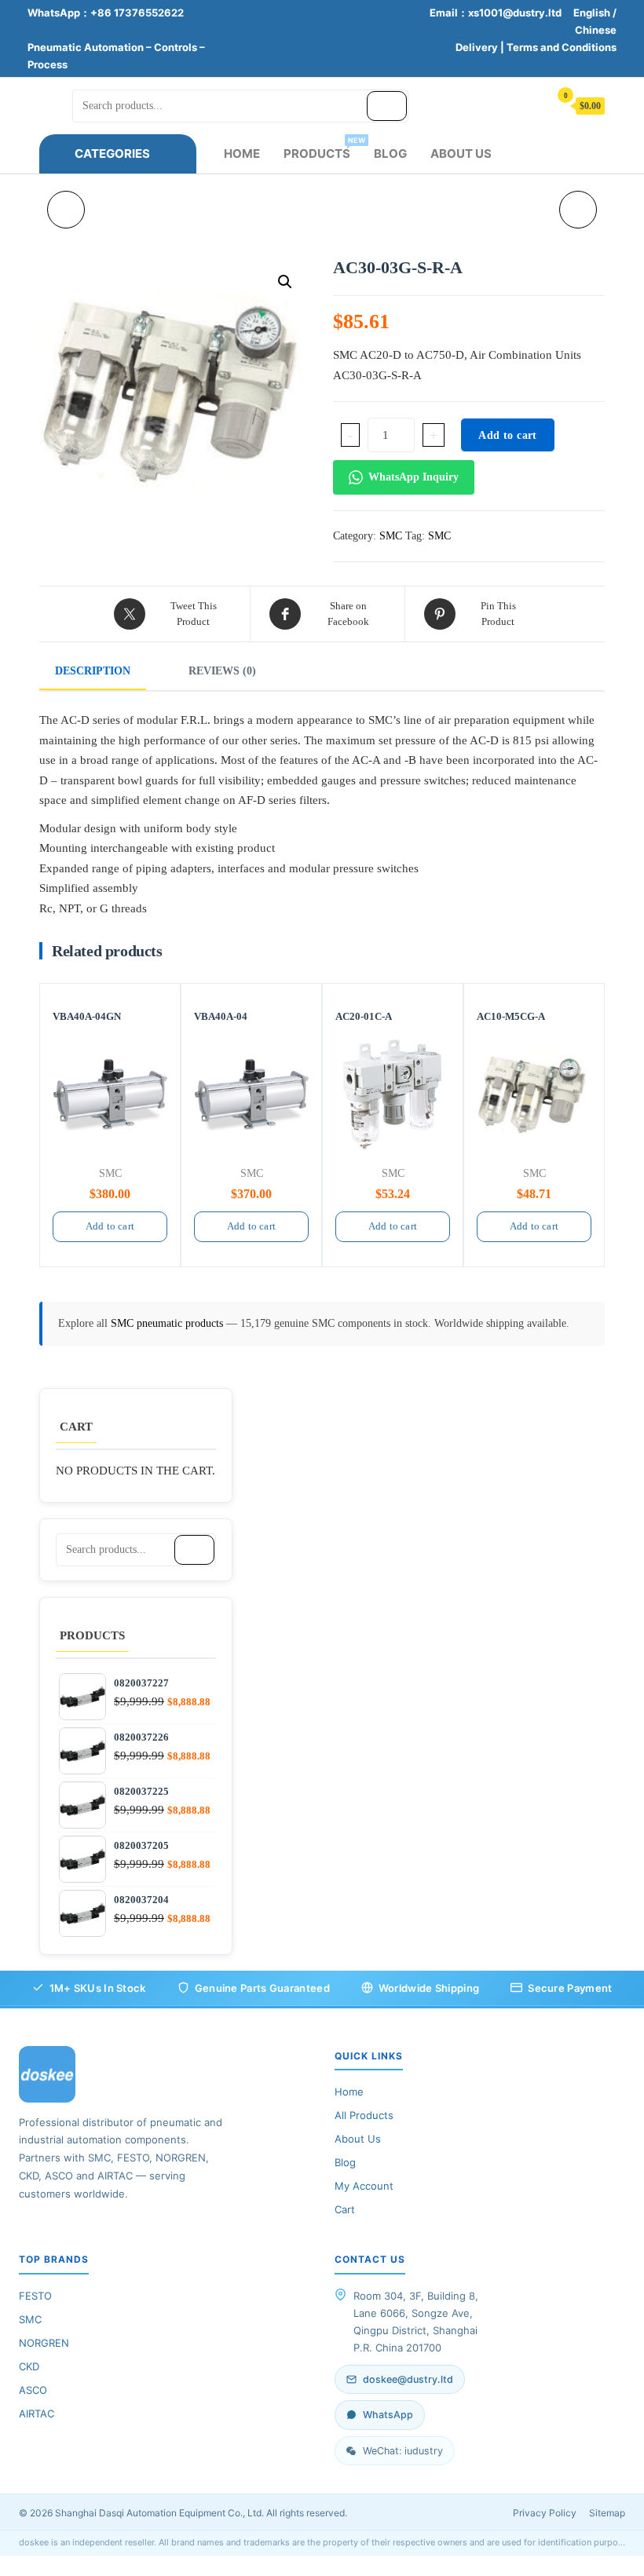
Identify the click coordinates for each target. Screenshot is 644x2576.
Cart (345, 2209)
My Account (364, 2186)
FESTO (35, 2296)
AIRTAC (37, 2413)
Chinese (596, 30)
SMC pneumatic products (168, 1323)
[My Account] (529, 105)
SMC (391, 536)
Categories (112, 153)
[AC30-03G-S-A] (66, 210)
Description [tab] (93, 671)
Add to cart (507, 435)
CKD (29, 2366)
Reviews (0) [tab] (222, 671)
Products (323, 148)
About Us (461, 153)
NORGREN (44, 2343)
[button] (285, 282)
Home (242, 153)
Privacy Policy (545, 2513)
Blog (390, 153)
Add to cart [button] (110, 1226)
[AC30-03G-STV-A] (578, 210)
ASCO (33, 2390)
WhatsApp (388, 2415)
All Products (364, 2115)
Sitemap (607, 2513)
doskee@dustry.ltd (408, 2379)
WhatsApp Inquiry (413, 477)
